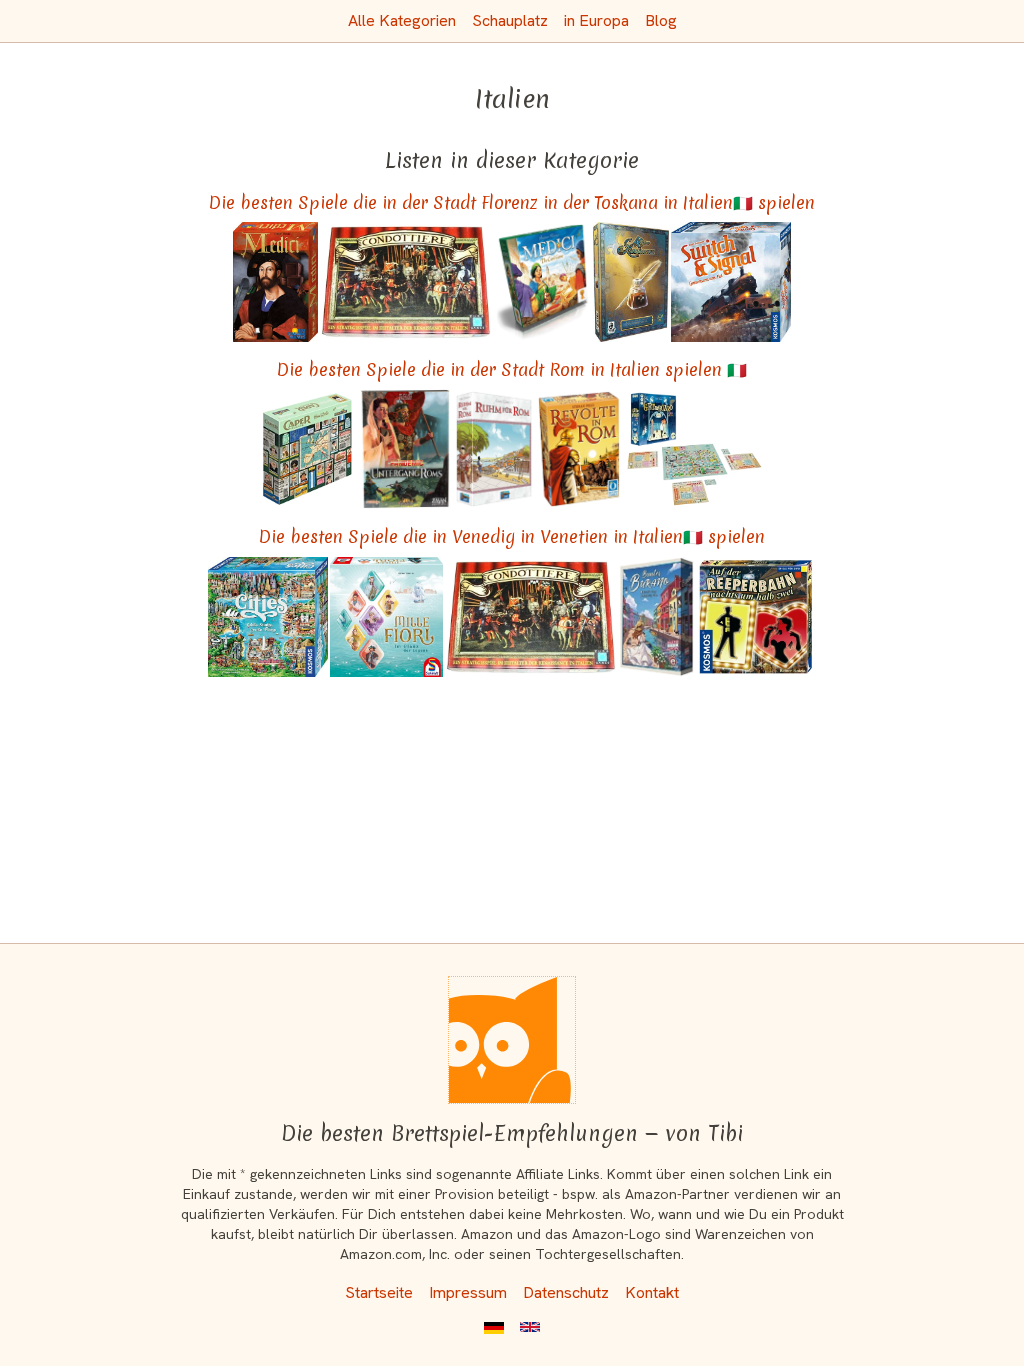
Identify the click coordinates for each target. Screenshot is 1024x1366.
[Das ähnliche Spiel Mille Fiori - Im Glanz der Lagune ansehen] (386, 617)
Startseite (379, 1292)
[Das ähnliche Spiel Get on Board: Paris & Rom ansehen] (694, 449)
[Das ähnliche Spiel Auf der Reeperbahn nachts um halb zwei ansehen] (756, 617)
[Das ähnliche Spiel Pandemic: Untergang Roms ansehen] (405, 449)
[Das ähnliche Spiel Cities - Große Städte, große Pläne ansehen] (268, 617)
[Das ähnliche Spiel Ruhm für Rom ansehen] (494, 449)
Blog (661, 20)
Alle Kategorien (402, 20)
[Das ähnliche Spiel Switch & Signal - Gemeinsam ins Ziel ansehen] (731, 282)
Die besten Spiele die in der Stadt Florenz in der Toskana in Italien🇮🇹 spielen (512, 202)
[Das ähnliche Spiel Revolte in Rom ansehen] (579, 449)
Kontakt (652, 1292)
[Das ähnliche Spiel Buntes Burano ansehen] (657, 617)
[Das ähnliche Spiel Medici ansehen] (276, 282)
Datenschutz (566, 1292)
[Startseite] (512, 1040)
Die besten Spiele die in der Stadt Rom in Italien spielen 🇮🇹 (512, 369)
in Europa (596, 20)
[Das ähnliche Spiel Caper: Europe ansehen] (307, 449)
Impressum (468, 1292)
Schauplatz (510, 20)
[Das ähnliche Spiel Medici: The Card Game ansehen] (542, 282)
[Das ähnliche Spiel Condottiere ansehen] (406, 282)
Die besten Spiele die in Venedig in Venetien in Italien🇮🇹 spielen (512, 536)
